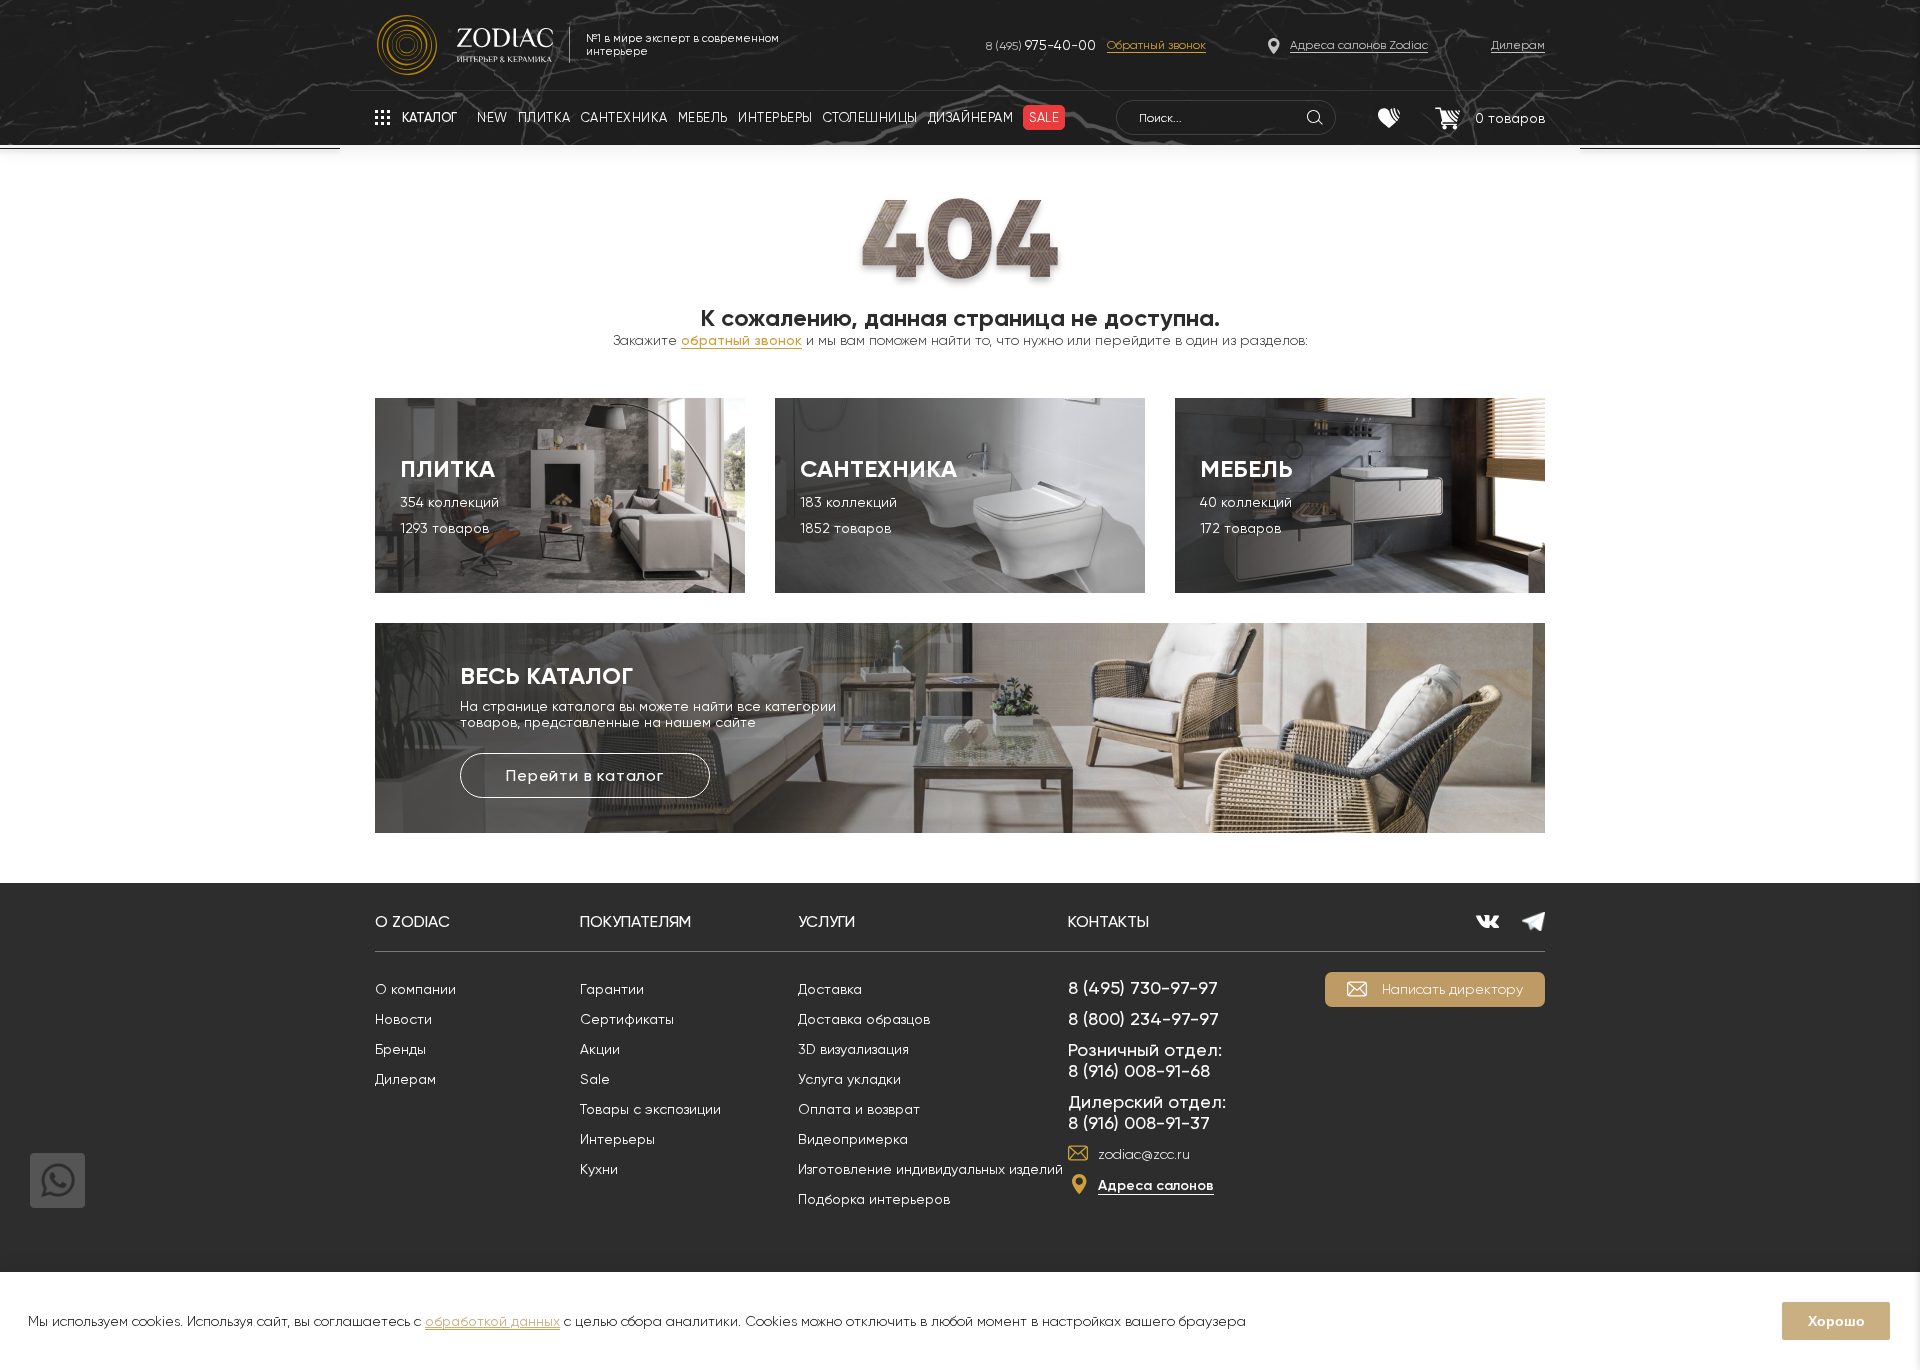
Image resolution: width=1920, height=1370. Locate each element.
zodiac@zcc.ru (1144, 1154)
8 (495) (1041, 45)
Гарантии (612, 989)
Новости (403, 1019)
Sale (595, 1079)
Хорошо (1836, 1321)
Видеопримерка (853, 1139)
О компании (415, 989)
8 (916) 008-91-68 (1139, 1070)
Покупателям (635, 921)
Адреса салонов (1156, 1185)
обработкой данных (492, 1321)
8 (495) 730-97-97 (1143, 987)
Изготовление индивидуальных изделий (930, 1169)
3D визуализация (853, 1049)
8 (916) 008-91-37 (1139, 1122)
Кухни (599, 1169)
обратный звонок (741, 340)
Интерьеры (617, 1139)
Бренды (400, 1049)
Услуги (826, 921)
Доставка (830, 989)
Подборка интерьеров (874, 1199)
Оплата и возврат (859, 1109)
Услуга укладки (849, 1079)
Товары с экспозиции (650, 1109)
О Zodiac (412, 921)
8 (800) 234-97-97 (1143, 1018)
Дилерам (405, 1079)
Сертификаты (627, 1019)
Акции (600, 1049)
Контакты (1108, 921)
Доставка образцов (864, 1019)
